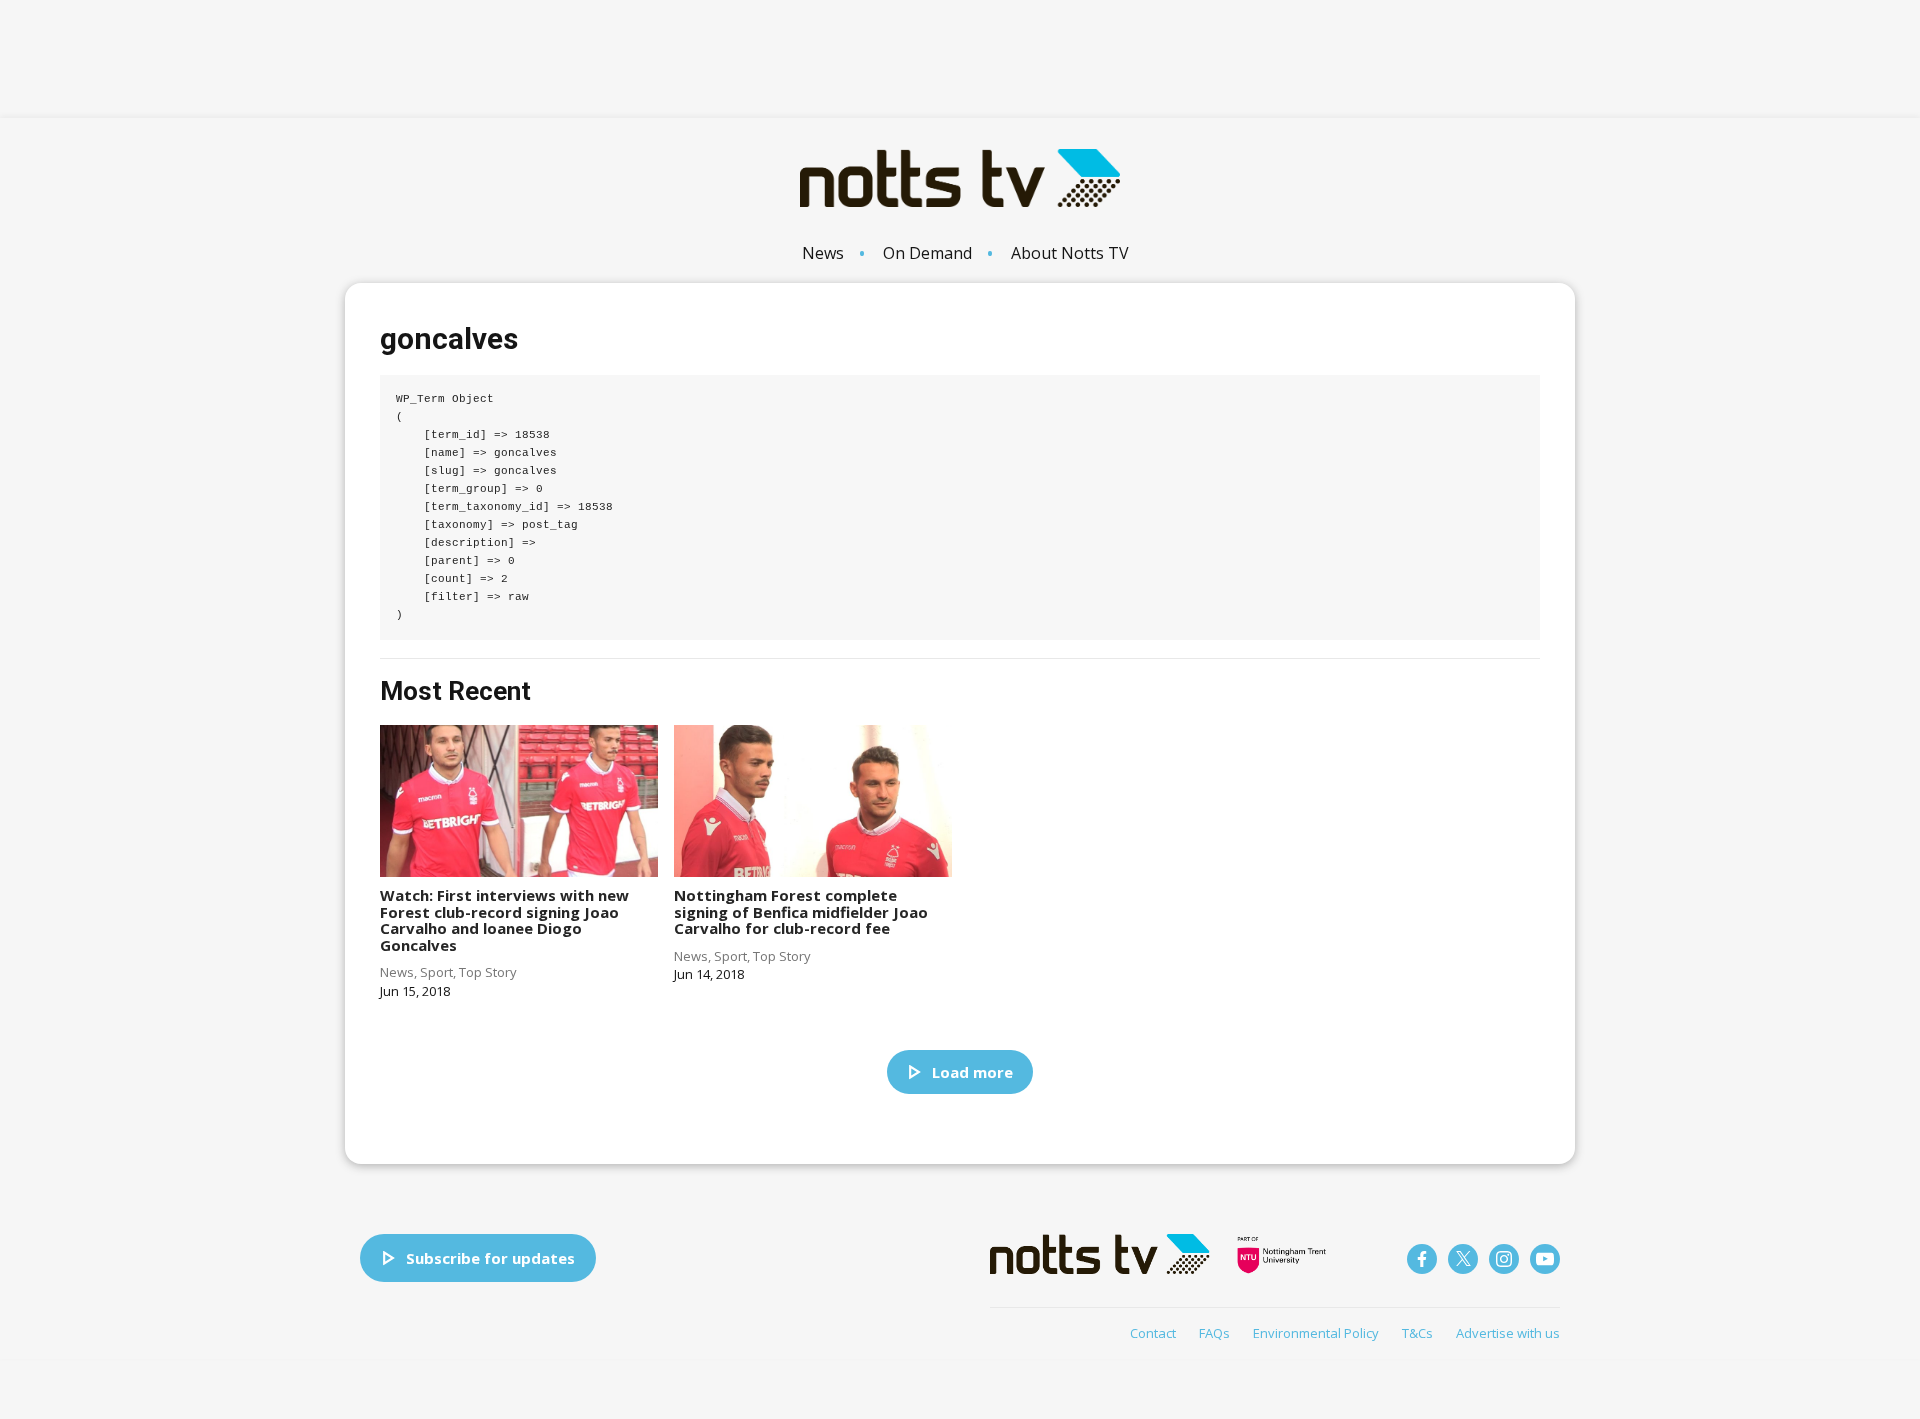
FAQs (1214, 1333)
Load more (972, 1072)
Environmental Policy (1316, 1333)
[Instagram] (1504, 1259)
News (823, 253)
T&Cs (1417, 1333)
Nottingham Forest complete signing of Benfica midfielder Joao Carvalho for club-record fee (801, 911)
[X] (1463, 1259)
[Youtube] (1545, 1259)
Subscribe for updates (490, 1258)
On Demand (927, 253)
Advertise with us (1508, 1333)
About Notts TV (1070, 253)
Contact (1153, 1333)
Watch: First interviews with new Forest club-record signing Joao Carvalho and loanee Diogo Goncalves (504, 920)
